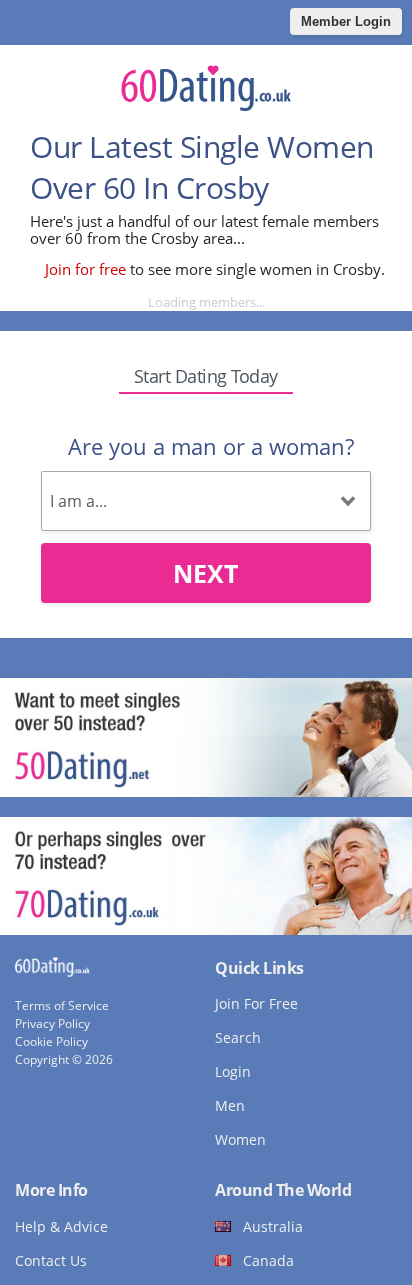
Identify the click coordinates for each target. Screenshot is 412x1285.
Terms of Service (62, 1005)
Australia (273, 1226)
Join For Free (256, 1003)
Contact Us (51, 1260)
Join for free (85, 269)
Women (240, 1139)
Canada (268, 1260)
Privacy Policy (52, 1023)
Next (205, 573)
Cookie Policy (51, 1041)
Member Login (346, 21)
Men (230, 1105)
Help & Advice (61, 1226)
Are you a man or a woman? (211, 446)
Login (233, 1071)
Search (238, 1037)
